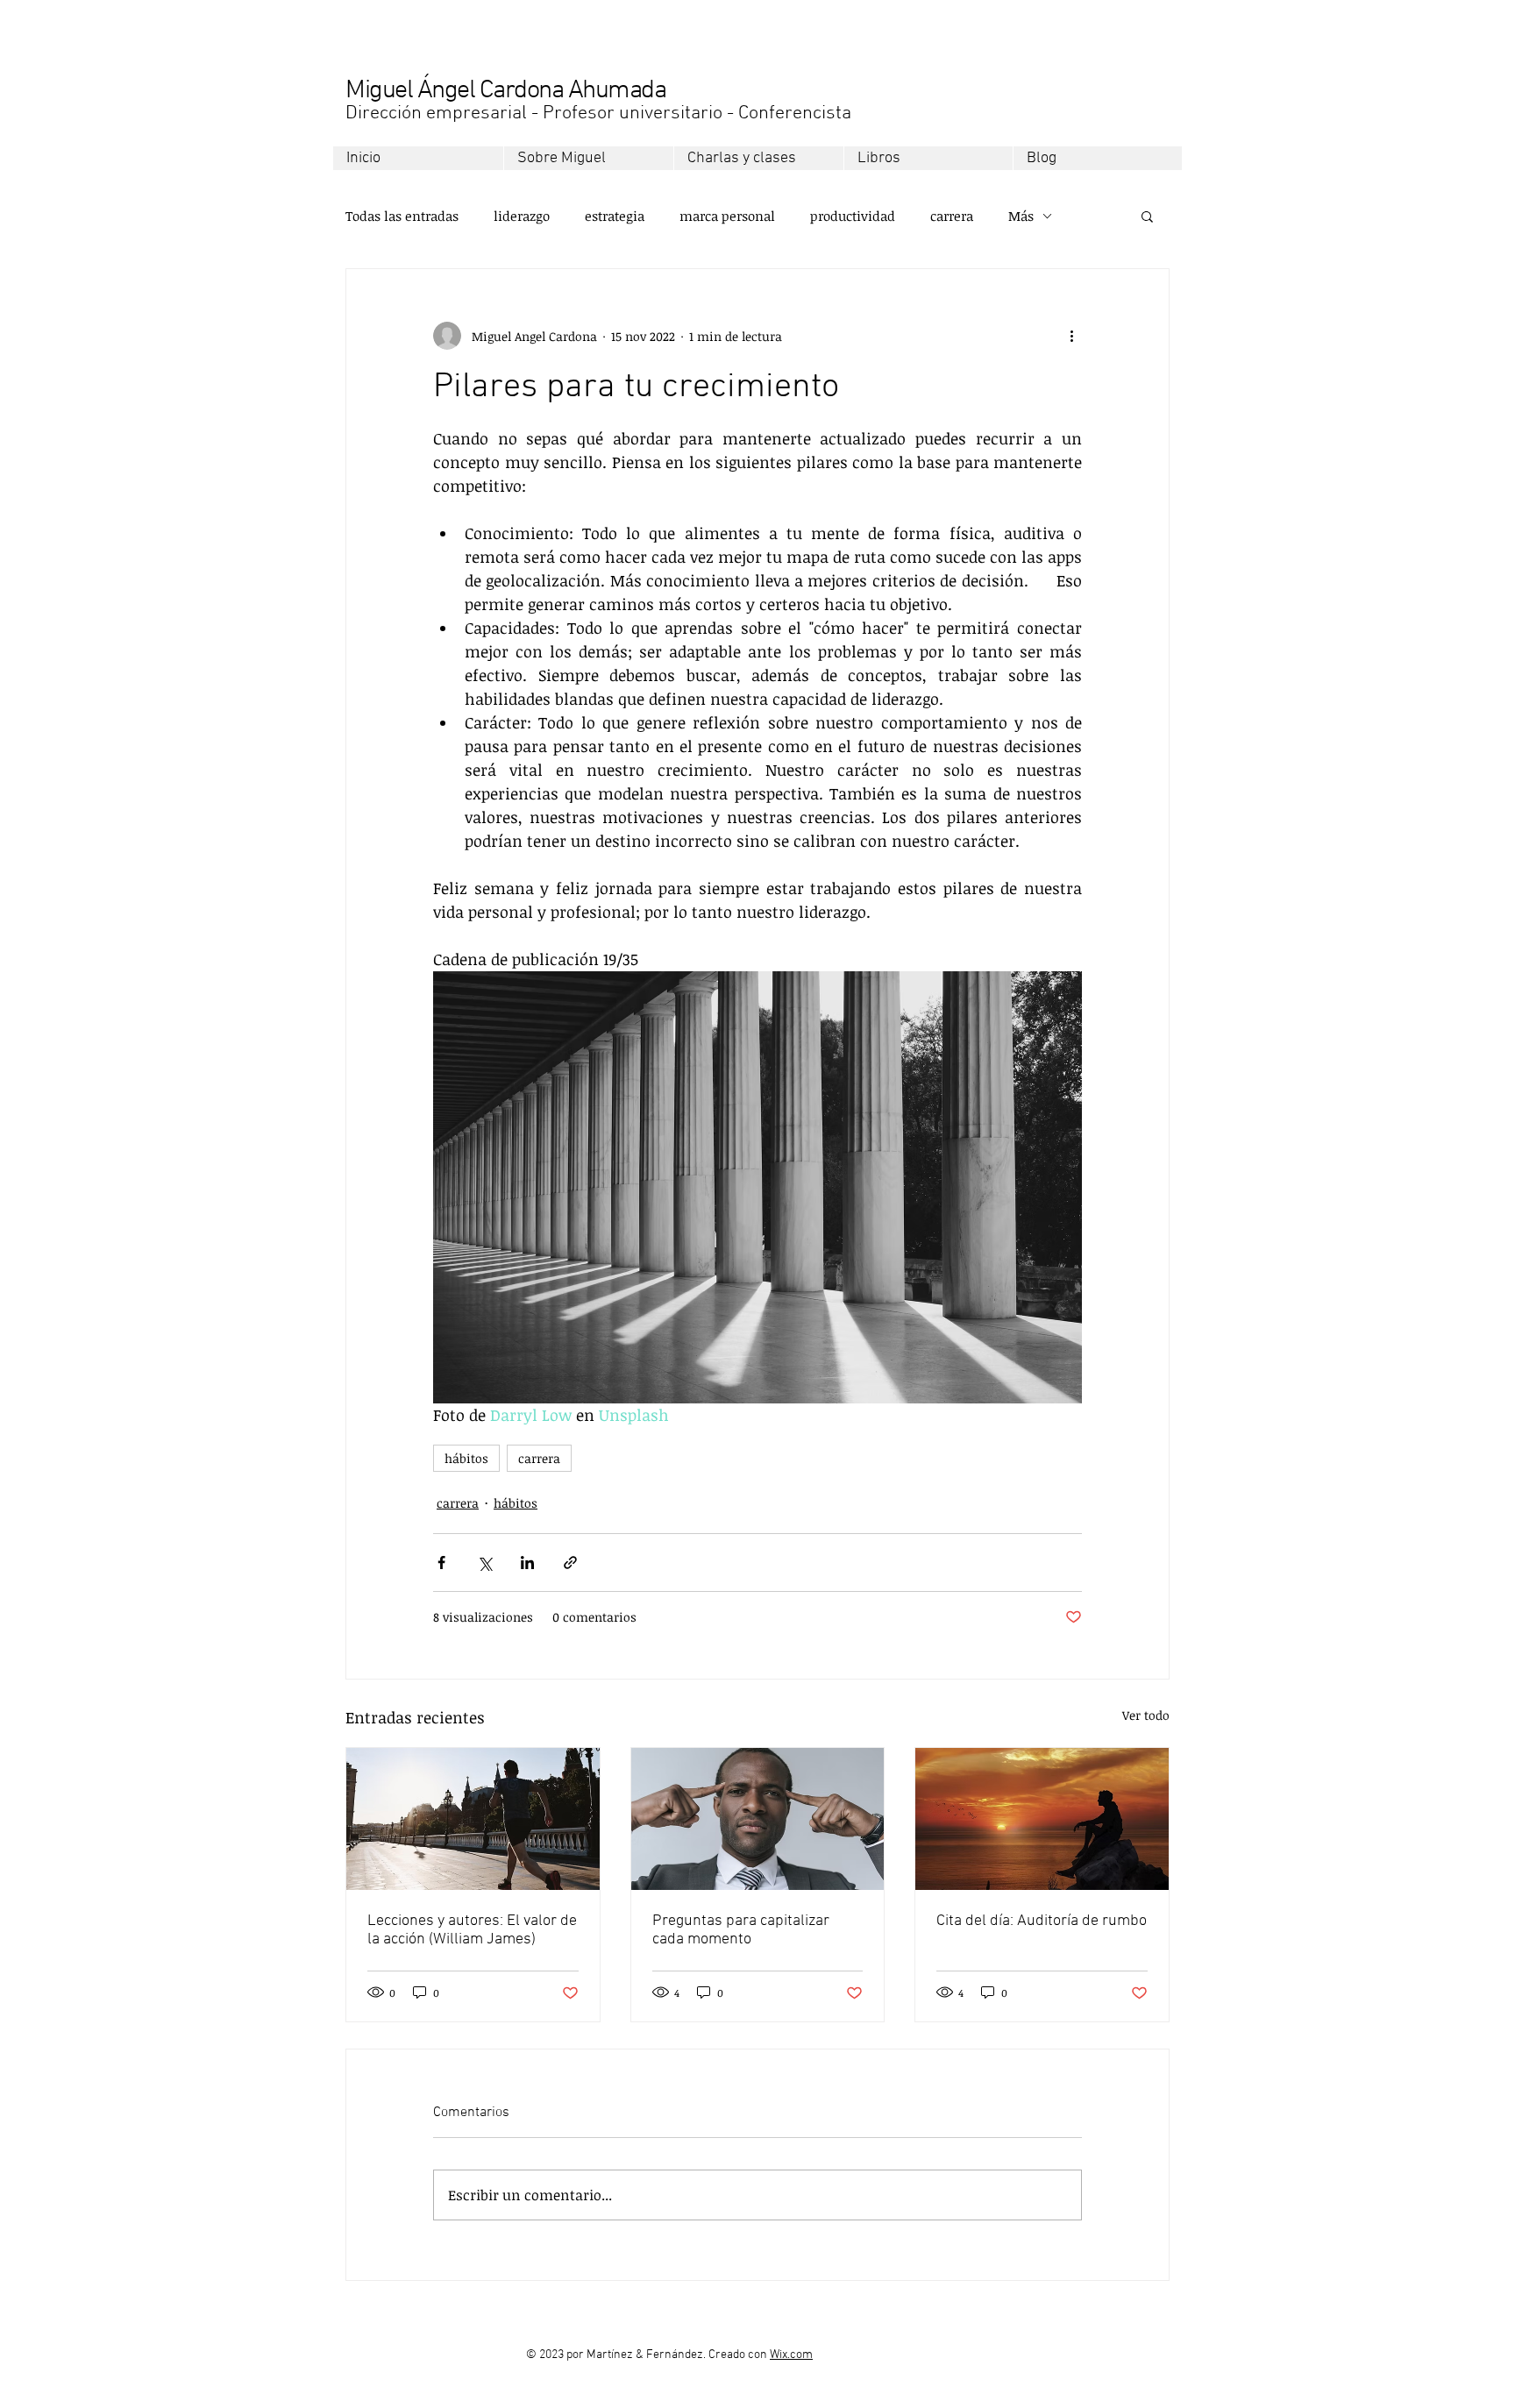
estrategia (615, 216)
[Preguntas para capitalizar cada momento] (758, 1819)
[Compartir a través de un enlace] (570, 1563)
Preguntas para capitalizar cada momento (741, 1930)
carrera (952, 216)
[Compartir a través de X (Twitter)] (484, 1563)
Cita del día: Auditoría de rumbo (1042, 1921)
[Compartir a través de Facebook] (441, 1563)
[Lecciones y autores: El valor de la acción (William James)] (473, 1819)
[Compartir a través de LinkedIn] (527, 1563)
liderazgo (522, 216)
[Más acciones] (1071, 336)
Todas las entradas (402, 216)
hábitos (466, 1458)
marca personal (727, 216)
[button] (1147, 216)
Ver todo (1146, 1715)
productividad (853, 216)
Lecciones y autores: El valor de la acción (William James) (472, 1930)
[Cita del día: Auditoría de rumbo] (1042, 1819)
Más (1021, 216)
